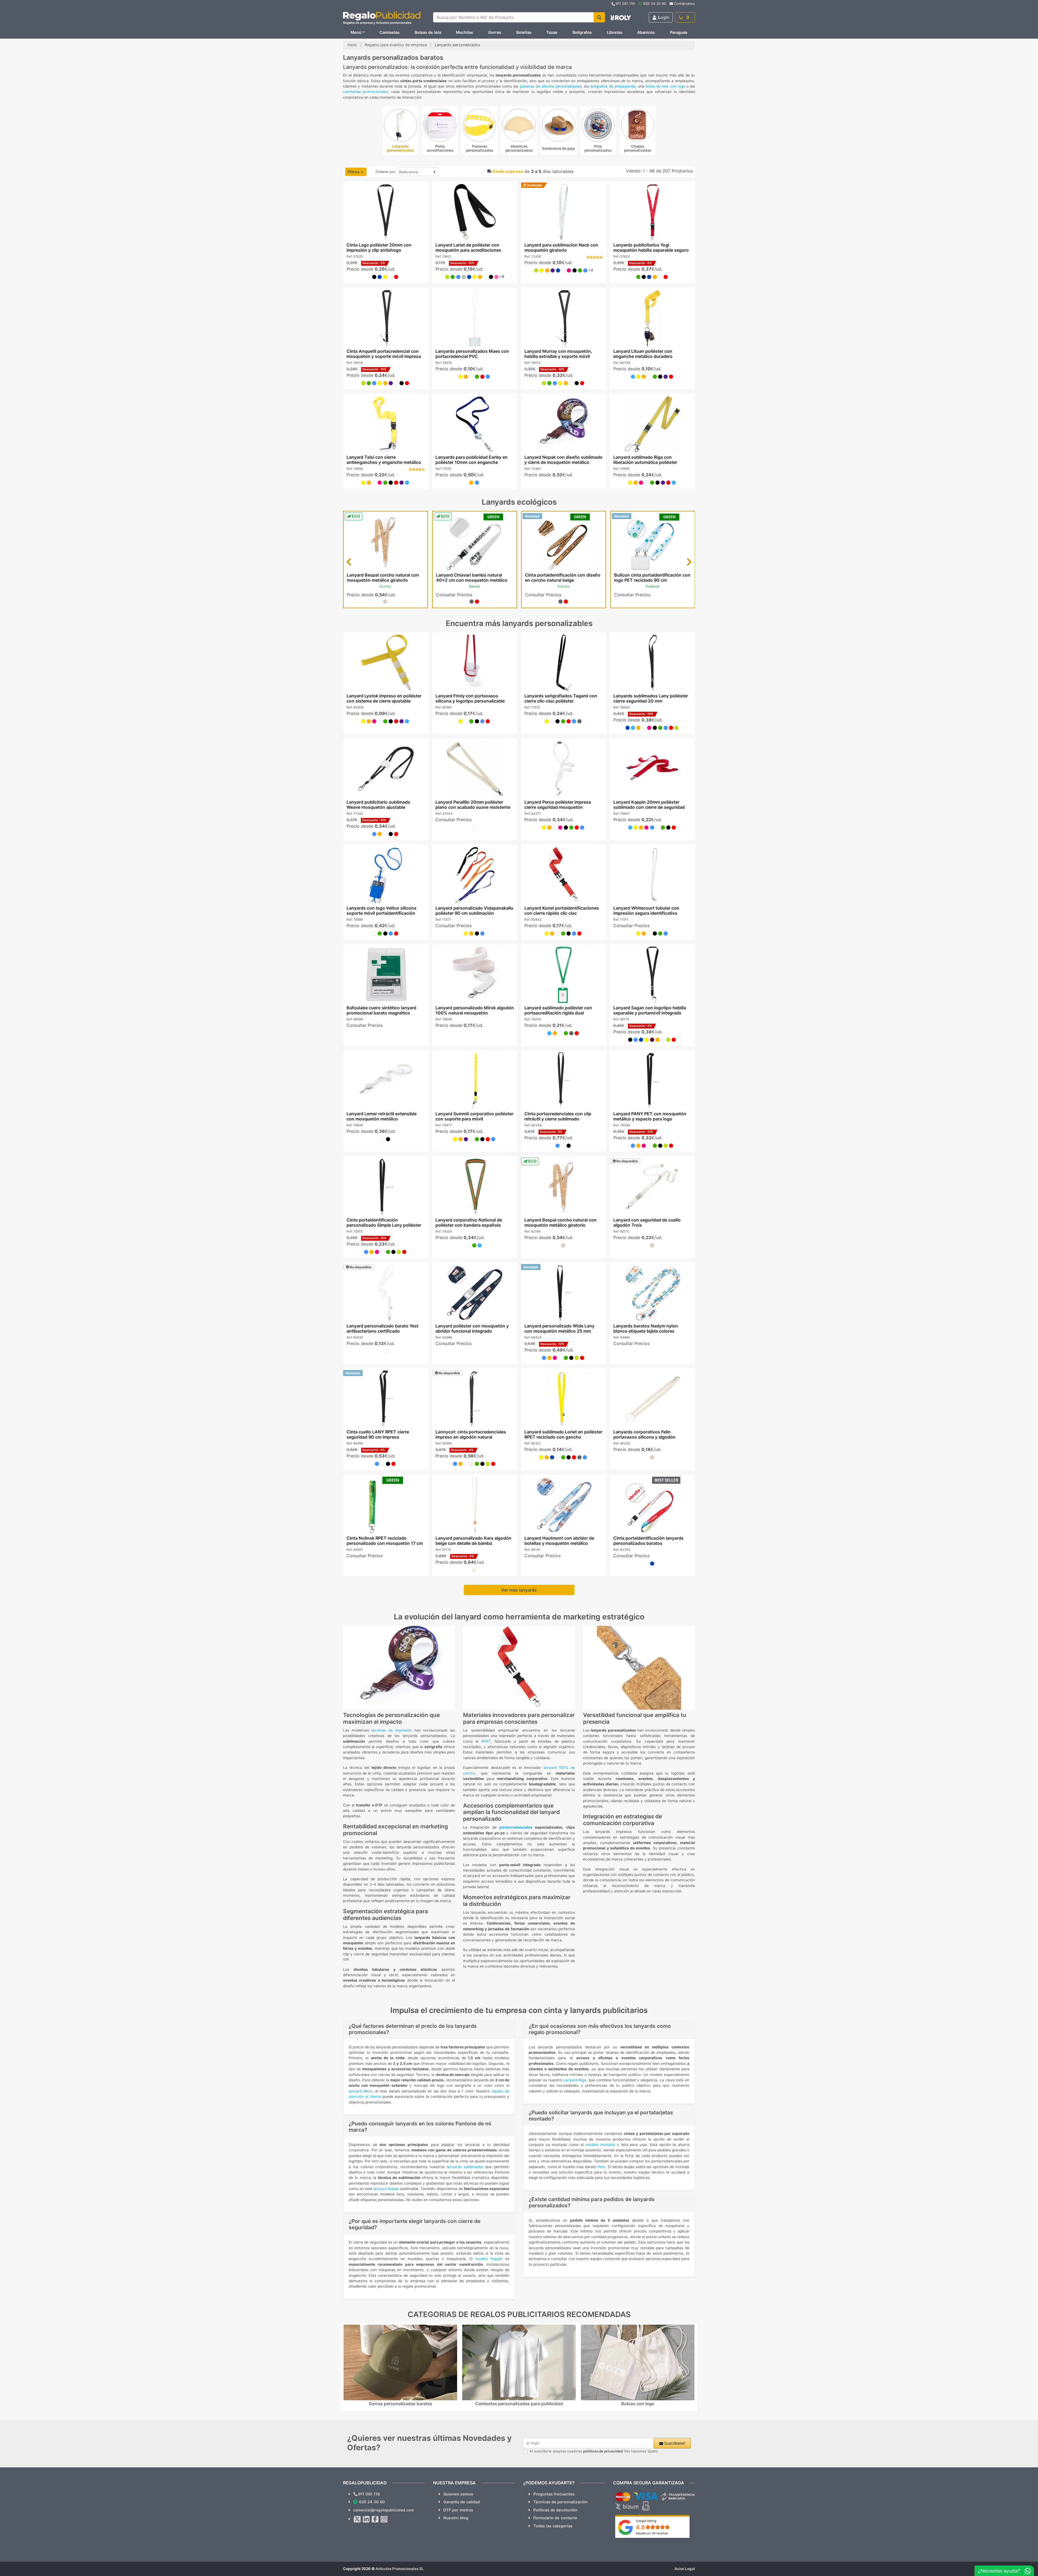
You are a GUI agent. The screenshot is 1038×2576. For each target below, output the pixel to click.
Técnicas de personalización (560, 2502)
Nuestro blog (456, 2518)
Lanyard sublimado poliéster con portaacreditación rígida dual (558, 1010)
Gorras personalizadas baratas (400, 2404)
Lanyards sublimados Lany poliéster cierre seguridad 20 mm (651, 698)
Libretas (615, 32)
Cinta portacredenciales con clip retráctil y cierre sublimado (558, 1116)
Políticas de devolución (555, 2510)
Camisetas (390, 32)
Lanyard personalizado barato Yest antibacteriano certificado (382, 1328)
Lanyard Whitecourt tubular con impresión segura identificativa (646, 911)
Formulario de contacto (555, 2518)
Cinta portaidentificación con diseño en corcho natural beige (563, 578)
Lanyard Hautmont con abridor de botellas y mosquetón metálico (559, 1541)
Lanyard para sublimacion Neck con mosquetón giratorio (561, 247)
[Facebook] (375, 2519)
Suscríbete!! (674, 2443)
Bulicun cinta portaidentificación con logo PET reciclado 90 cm (652, 578)
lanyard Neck (360, 2091)
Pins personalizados (598, 148)
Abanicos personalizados (519, 148)
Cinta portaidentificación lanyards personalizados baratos (648, 1541)
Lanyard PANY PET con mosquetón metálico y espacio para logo (650, 1116)
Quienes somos (458, 2494)
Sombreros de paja (558, 148)
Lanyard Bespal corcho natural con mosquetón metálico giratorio (383, 578)
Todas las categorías (553, 2526)
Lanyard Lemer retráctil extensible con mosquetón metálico (381, 1116)
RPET (486, 1741)
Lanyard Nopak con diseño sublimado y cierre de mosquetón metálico (563, 460)
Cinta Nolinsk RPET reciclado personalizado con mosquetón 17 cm (384, 1541)
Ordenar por (385, 172)
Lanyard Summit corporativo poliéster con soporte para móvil (474, 1116)
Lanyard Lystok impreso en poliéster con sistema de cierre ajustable (384, 698)
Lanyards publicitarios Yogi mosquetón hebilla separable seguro (651, 247)
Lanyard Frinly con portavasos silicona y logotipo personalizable (470, 698)
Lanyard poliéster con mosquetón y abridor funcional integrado (472, 1328)
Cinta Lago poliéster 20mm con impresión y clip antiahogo (379, 247)
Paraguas (679, 32)
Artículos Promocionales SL (400, 2569)
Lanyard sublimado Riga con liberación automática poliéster (645, 460)
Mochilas (465, 32)
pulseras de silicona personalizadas (551, 86)
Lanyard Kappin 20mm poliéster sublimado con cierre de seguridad (649, 805)
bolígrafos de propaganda (613, 86)
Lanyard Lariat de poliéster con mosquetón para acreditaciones (468, 247)
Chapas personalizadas (638, 148)
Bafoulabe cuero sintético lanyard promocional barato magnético (381, 1010)
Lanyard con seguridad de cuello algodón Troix (647, 1222)
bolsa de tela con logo (666, 86)
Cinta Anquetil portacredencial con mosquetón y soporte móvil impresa (383, 354)
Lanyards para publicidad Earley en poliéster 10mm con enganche (471, 460)
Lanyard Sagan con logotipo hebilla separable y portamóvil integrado (650, 1010)
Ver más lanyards (519, 1590)
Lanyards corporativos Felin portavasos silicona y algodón (644, 1434)
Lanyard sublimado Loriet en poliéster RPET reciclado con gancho (563, 1434)
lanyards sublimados (465, 2167)
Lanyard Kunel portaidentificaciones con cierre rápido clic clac (562, 911)
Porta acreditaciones (440, 148)
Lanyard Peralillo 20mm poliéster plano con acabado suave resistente (473, 805)
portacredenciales (516, 1827)
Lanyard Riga (575, 2080)
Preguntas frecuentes (554, 2494)
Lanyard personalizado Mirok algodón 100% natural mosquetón (474, 1010)
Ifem (601, 2167)
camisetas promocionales (366, 92)
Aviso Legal (685, 2569)
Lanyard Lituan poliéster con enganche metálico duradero (643, 354)
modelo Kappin (489, 2259)
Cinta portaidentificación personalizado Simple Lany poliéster (384, 1222)
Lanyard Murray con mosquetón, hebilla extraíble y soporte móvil (558, 354)
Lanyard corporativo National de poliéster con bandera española (468, 1222)
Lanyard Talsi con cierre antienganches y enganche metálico (384, 460)
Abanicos (646, 32)
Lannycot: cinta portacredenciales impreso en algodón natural (470, 1434)
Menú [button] (356, 32)
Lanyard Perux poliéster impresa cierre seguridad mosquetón (558, 805)
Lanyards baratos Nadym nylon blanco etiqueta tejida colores (646, 1328)
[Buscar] (599, 17)
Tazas (552, 32)
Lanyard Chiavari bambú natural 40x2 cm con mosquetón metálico (472, 578)
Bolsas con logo (638, 2404)
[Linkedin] (366, 2519)
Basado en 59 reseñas (652, 2533)
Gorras (495, 32)
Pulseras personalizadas (480, 148)
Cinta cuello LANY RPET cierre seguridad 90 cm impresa (377, 1434)
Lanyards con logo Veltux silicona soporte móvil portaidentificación (381, 911)
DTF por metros (458, 2510)
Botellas (524, 32)
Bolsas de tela (428, 32)
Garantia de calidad (462, 2502)
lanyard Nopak (386, 2189)
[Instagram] (384, 2519)
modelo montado (600, 2145)
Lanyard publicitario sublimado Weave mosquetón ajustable (378, 805)
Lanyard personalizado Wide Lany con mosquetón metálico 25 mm (559, 1328)
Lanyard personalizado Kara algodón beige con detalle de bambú (473, 1541)
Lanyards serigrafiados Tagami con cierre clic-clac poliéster (561, 698)
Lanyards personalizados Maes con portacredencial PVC (472, 354)
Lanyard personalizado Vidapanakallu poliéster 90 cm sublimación (474, 911)
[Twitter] (357, 2519)
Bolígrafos (582, 32)
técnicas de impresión (391, 1730)
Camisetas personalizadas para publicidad (519, 2404)
